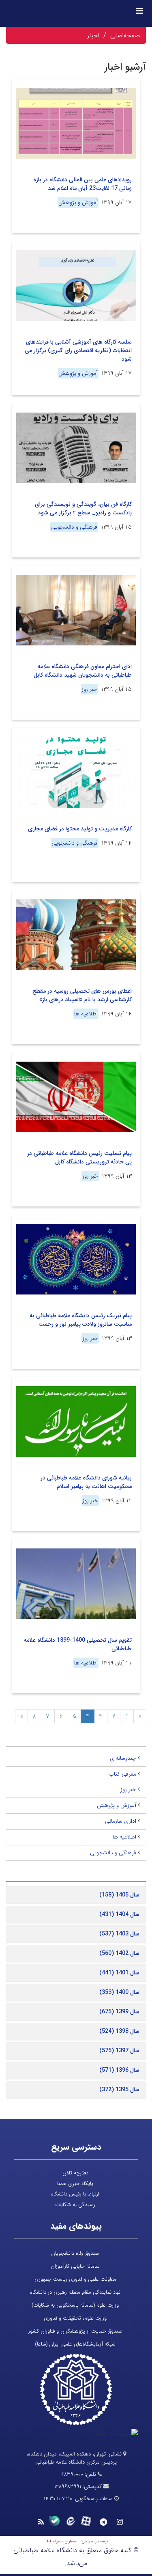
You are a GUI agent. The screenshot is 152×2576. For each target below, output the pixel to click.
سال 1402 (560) (119, 1953)
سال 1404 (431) (119, 1914)
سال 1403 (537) (119, 1934)
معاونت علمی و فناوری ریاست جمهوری (75, 2279)
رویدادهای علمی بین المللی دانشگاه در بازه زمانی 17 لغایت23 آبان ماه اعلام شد (82, 184)
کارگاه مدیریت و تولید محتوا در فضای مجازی (80, 829)
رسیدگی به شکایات (75, 2205)
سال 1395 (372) (119, 2090)
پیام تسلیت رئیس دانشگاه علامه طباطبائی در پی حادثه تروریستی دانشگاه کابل (79, 1158)
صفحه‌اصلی (125, 35)
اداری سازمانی (121, 1821)
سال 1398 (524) (119, 2031)
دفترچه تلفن (75, 2173)
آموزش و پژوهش (78, 202)
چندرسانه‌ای (123, 1758)
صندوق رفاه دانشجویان (75, 2253)
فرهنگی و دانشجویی (74, 527)
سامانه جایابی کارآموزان (75, 2266)
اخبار (93, 35)
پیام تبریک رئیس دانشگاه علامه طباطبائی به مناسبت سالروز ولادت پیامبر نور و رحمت (81, 1320)
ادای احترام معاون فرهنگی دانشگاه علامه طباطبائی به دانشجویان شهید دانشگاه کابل (83, 671)
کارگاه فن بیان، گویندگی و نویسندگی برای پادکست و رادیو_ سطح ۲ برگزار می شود (83, 509)
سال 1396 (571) (119, 2070)
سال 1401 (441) (119, 1973)
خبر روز (89, 689)
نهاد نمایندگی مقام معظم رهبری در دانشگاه (75, 2292)
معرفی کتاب (122, 1774)
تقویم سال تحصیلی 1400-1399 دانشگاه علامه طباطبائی (78, 1644)
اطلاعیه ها (86, 1014)
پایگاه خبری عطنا (75, 2184)
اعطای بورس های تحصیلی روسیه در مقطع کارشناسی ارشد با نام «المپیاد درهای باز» (82, 995)
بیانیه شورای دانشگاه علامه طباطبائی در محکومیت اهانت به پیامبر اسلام (86, 1482)
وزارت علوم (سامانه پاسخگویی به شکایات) (75, 2305)
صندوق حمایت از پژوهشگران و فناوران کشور (75, 2331)
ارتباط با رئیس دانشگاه (75, 2194)
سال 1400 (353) (119, 1992)
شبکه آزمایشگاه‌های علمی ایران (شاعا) (75, 2344)
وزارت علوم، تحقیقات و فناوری (75, 2318)
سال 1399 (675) (119, 2012)
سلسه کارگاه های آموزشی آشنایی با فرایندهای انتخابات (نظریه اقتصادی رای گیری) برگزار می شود (78, 350)
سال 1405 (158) (119, 1895)
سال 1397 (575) (119, 2051)
